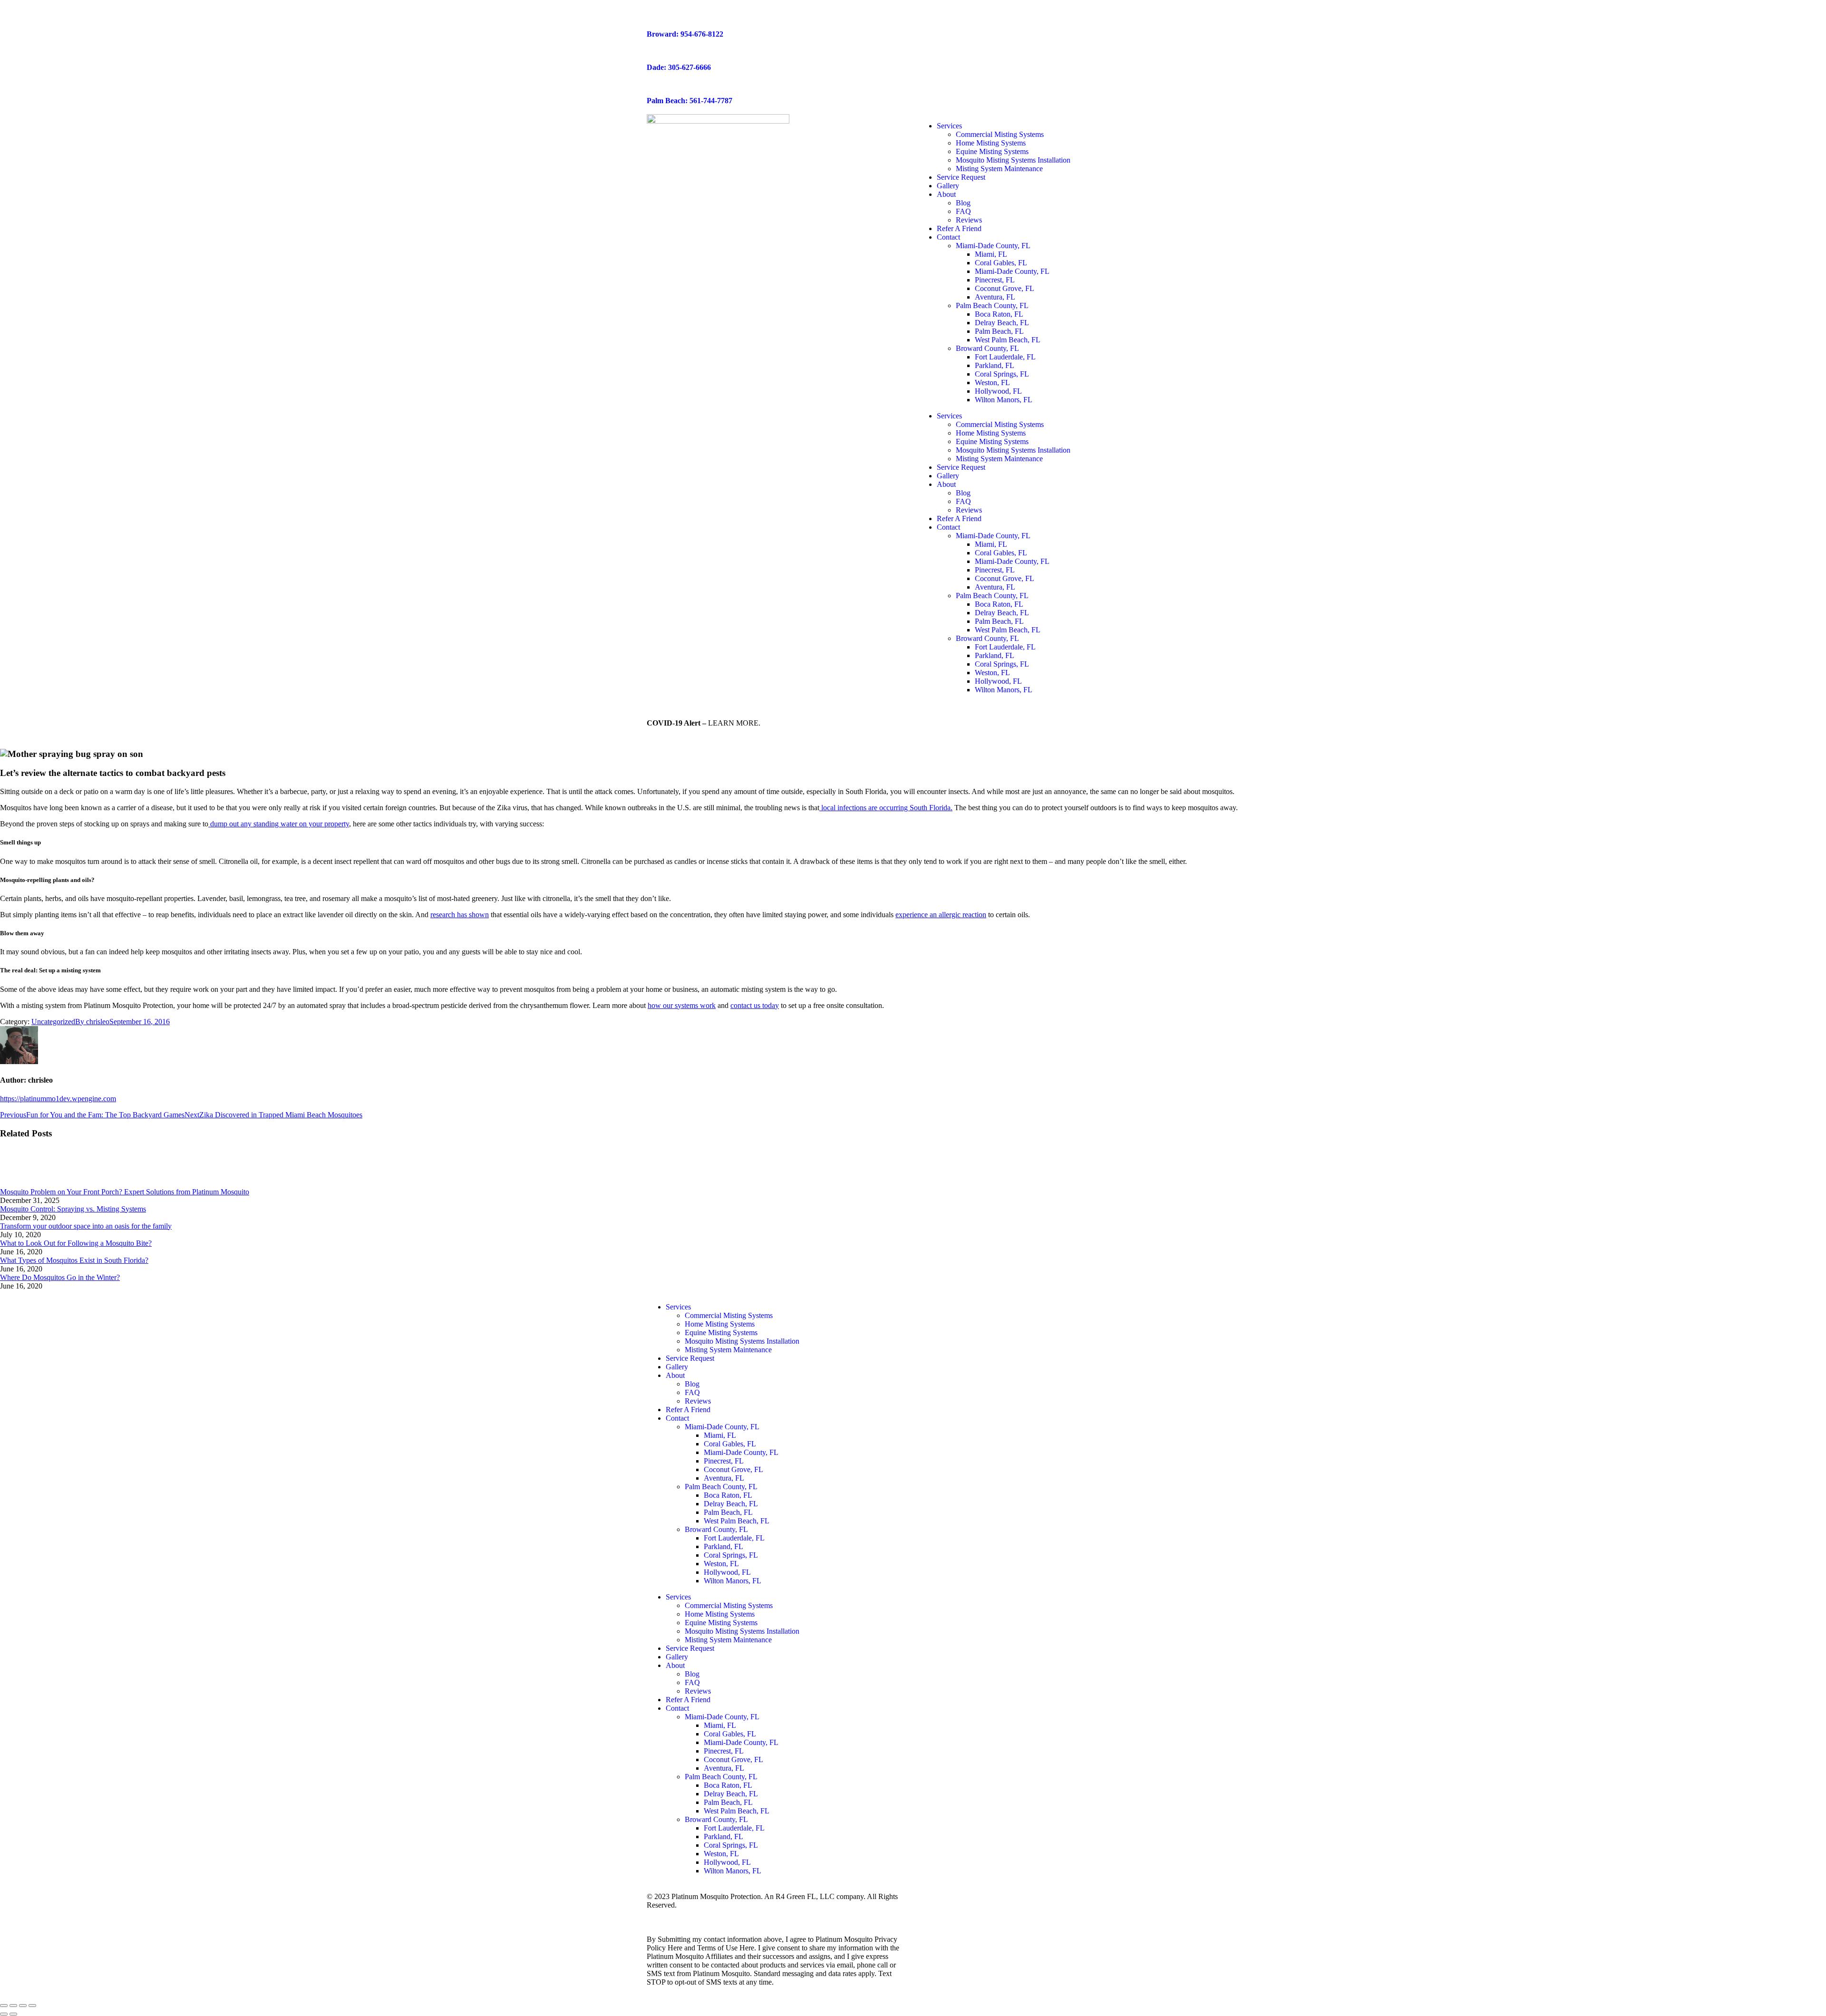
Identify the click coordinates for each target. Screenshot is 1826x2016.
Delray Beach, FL (1002, 323)
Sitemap (708, 1914)
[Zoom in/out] (32, 2006)
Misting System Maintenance (999, 169)
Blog (963, 203)
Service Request (961, 177)
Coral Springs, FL (1002, 374)
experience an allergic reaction (941, 915)
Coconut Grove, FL (1005, 288)
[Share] (13, 2006)
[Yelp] (1007, 1307)
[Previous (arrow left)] (4, 2014)
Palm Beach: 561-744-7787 (690, 101)
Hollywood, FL (998, 391)
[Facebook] (930, 1307)
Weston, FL (992, 383)
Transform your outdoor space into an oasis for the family (86, 1226)
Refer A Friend (959, 228)
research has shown (460, 915)
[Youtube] (981, 1307)
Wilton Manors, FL (1004, 400)
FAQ (963, 211)
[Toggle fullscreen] (23, 2006)
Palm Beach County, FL (992, 305)
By (92, 1022)
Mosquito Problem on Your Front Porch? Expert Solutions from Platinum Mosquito (125, 1192)
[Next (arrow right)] (13, 2014)
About (946, 194)
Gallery (948, 186)
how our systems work (682, 1005)
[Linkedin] (1032, 1307)
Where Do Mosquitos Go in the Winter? (60, 1277)
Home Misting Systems (991, 143)
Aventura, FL (995, 297)
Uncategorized (53, 1022)
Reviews (969, 220)
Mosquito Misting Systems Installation (1013, 160)
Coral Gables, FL (1001, 263)
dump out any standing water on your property (279, 824)
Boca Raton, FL (999, 314)
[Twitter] (955, 1307)
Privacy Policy (669, 1914)
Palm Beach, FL (999, 331)
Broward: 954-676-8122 (685, 34)
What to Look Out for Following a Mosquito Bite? (76, 1243)
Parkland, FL (995, 365)
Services (949, 126)
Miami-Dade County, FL (993, 246)
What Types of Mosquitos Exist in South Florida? (74, 1260)
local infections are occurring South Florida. (886, 808)
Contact (948, 237)
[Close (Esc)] (4, 2006)
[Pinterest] (1058, 1307)
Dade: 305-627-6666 (679, 67)
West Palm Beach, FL (1008, 340)
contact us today (755, 1005)
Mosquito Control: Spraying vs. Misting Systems (73, 1209)
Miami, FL (991, 254)
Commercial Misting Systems (1000, 134)
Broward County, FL (987, 348)
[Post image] (26, 1183)
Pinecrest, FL (995, 280)
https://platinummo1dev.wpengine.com (58, 1099)
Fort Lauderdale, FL (1005, 357)
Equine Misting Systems (992, 151)
